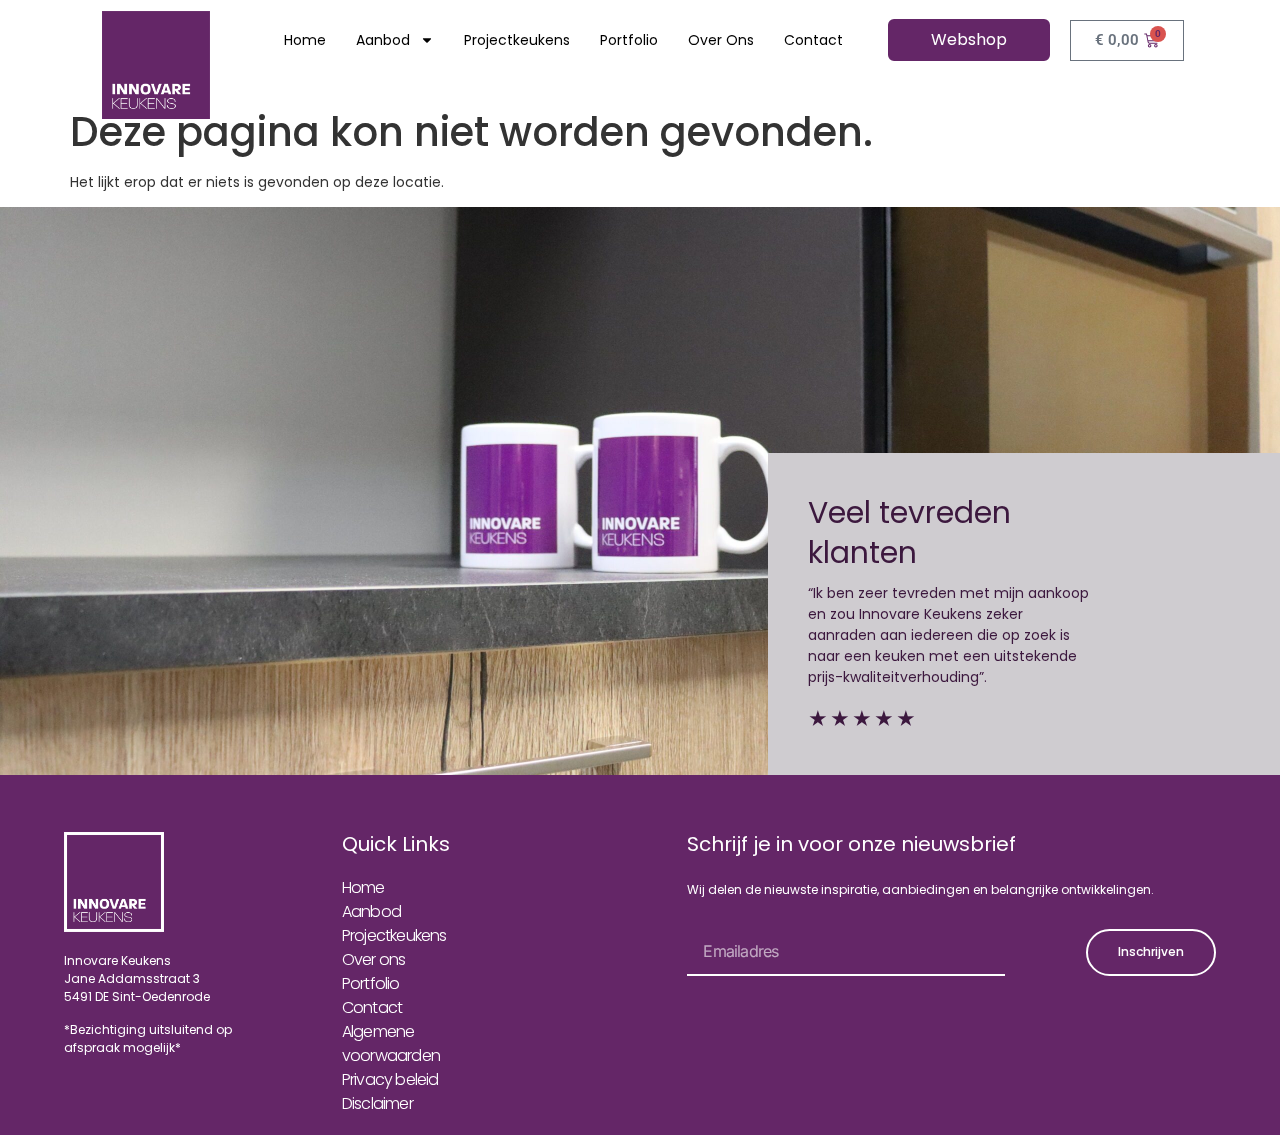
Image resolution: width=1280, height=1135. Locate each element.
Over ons (721, 40)
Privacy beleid (390, 1079)
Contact (813, 40)
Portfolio (629, 40)
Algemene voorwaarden (391, 1043)
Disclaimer (377, 1103)
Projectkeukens (517, 40)
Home (305, 40)
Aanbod (383, 40)
